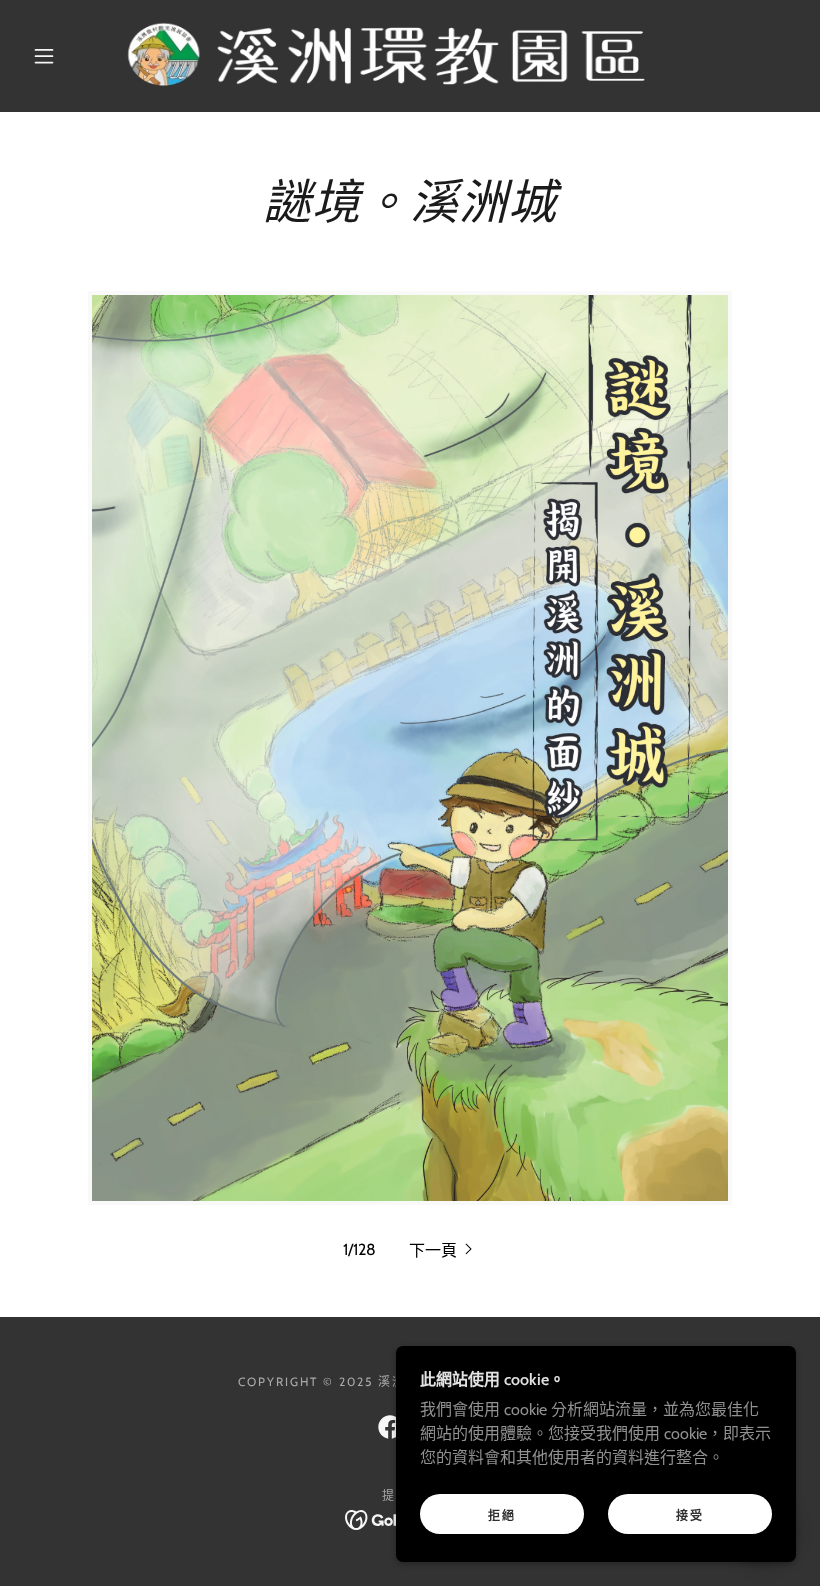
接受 (690, 1515)
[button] (44, 56)
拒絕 (502, 1515)
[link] (391, 56)
